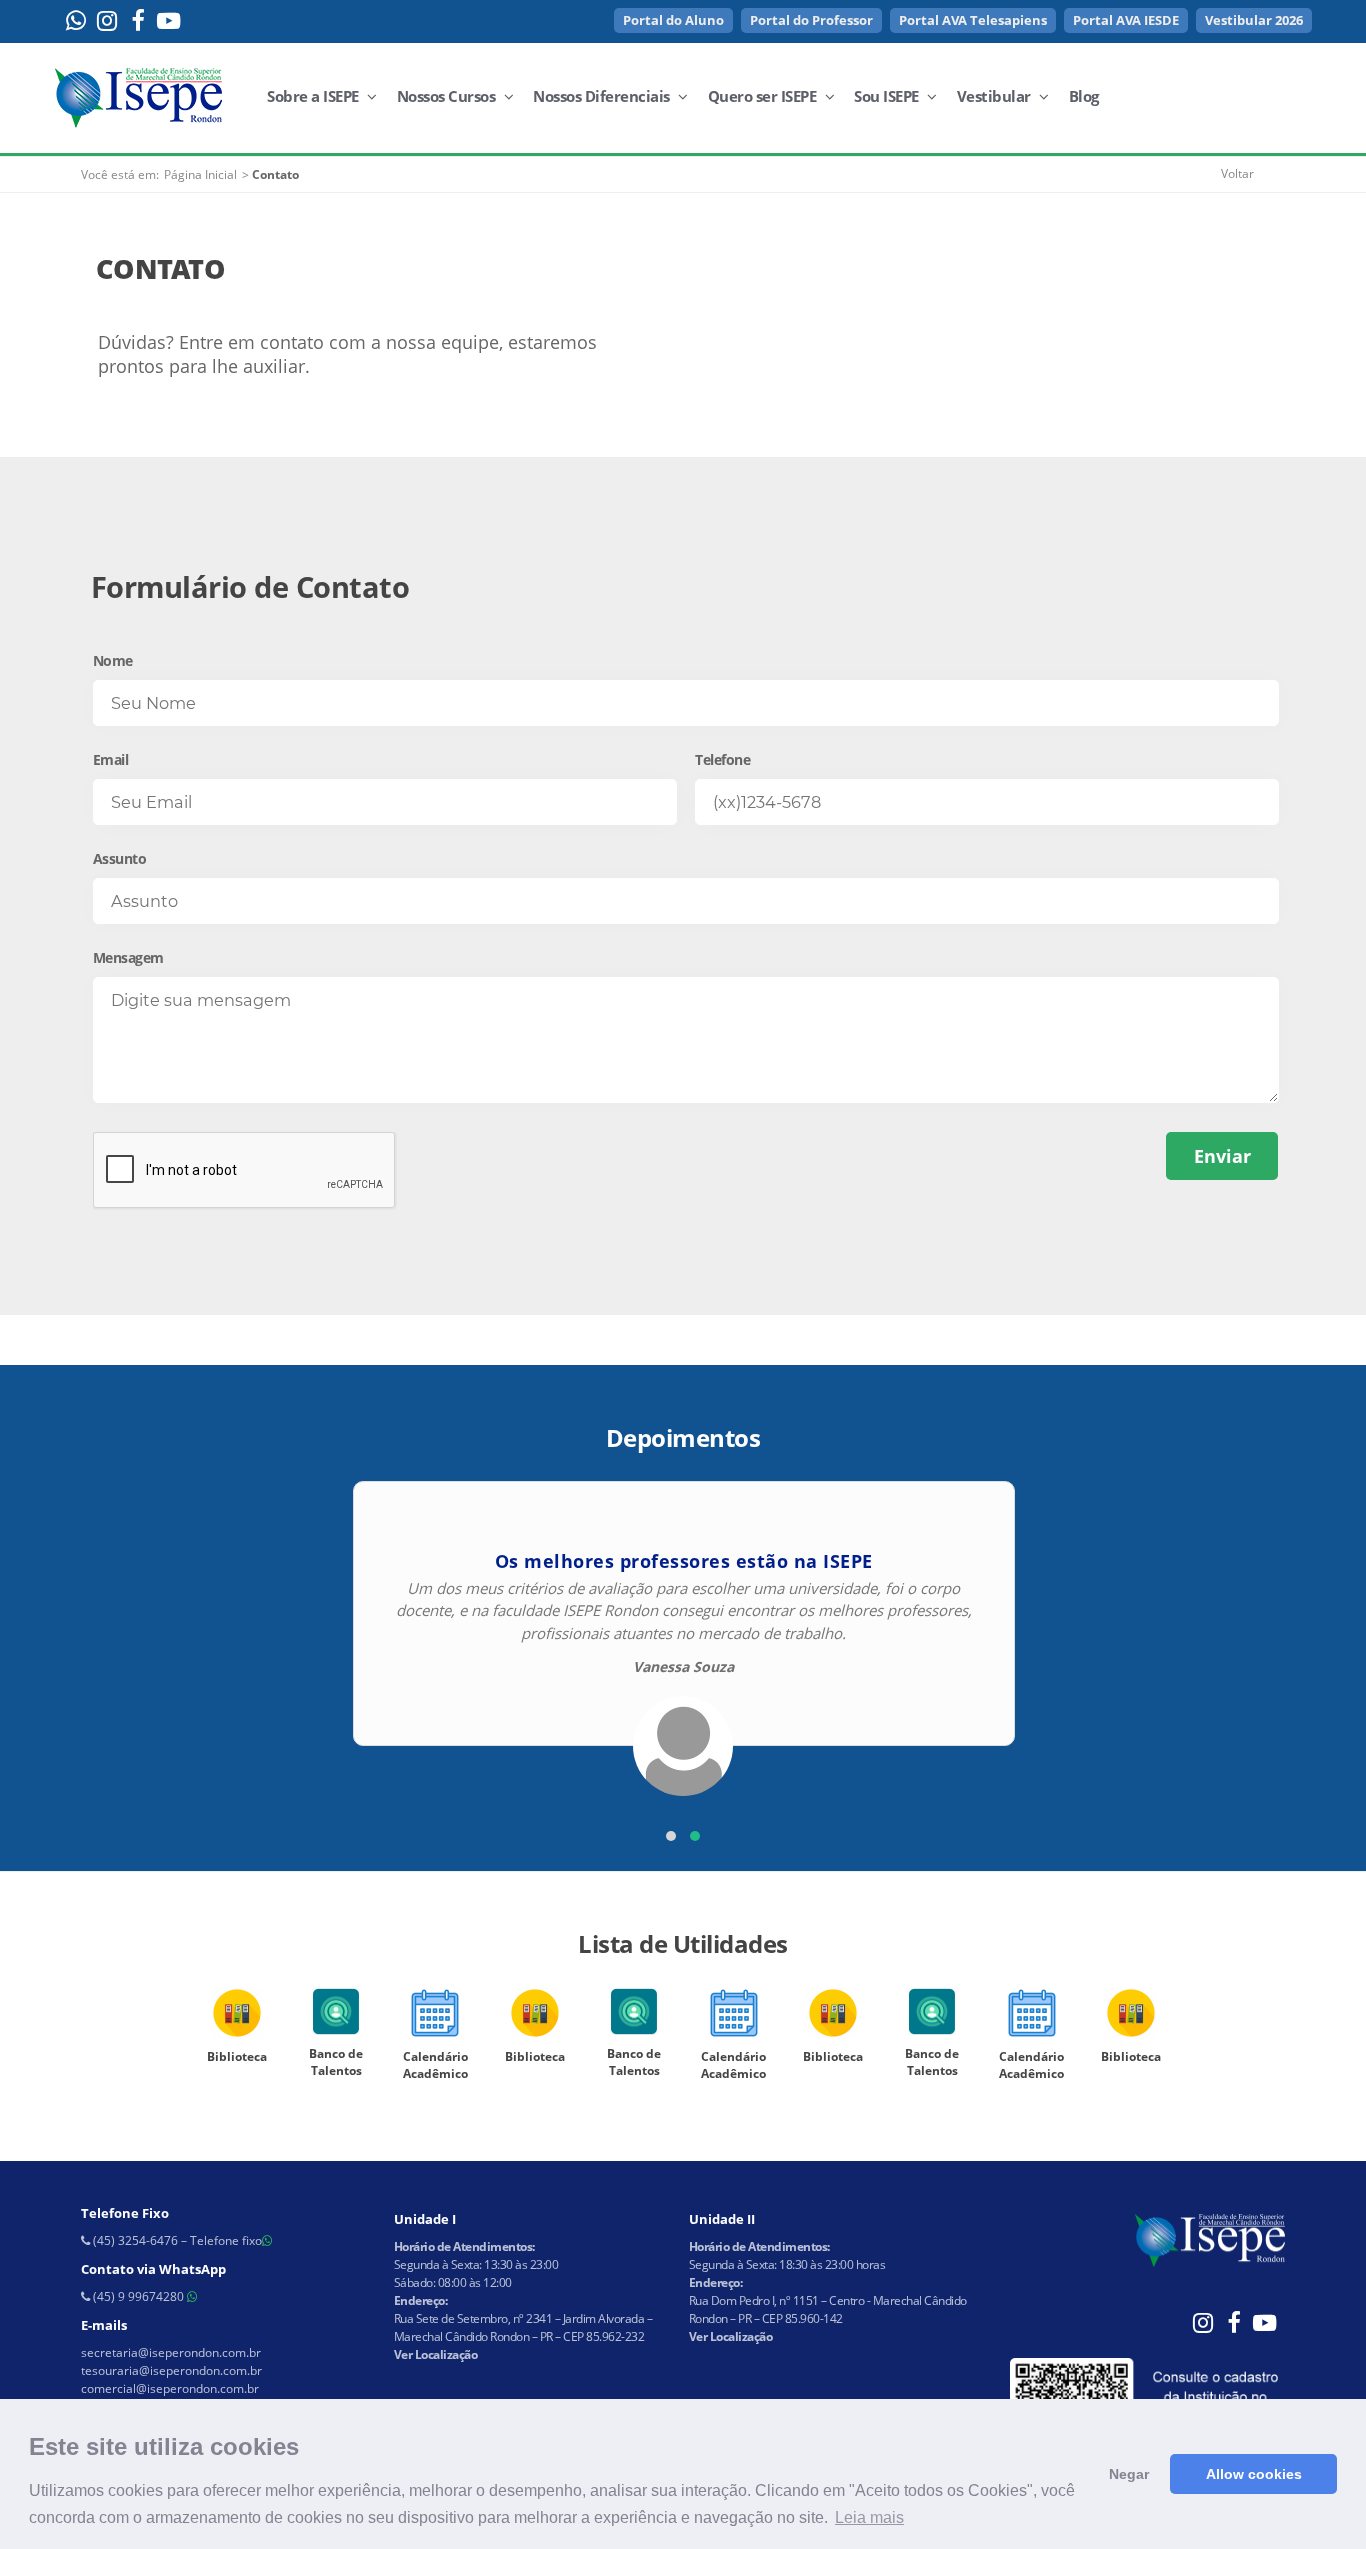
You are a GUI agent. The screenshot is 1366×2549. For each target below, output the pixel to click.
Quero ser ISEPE (764, 96)
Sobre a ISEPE (314, 96)
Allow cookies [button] (1254, 2474)
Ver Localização (436, 2354)
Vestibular (996, 96)
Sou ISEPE (888, 96)
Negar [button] (1129, 2474)
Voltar (1237, 173)
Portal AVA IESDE (1126, 20)
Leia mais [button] (869, 2517)
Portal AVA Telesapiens (973, 20)
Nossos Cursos (448, 96)
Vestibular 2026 (1254, 20)
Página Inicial (200, 174)
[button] (671, 1836)
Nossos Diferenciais (603, 96)
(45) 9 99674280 (138, 2296)
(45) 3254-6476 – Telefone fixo (176, 2240)
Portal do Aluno (673, 20)
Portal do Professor (811, 20)
